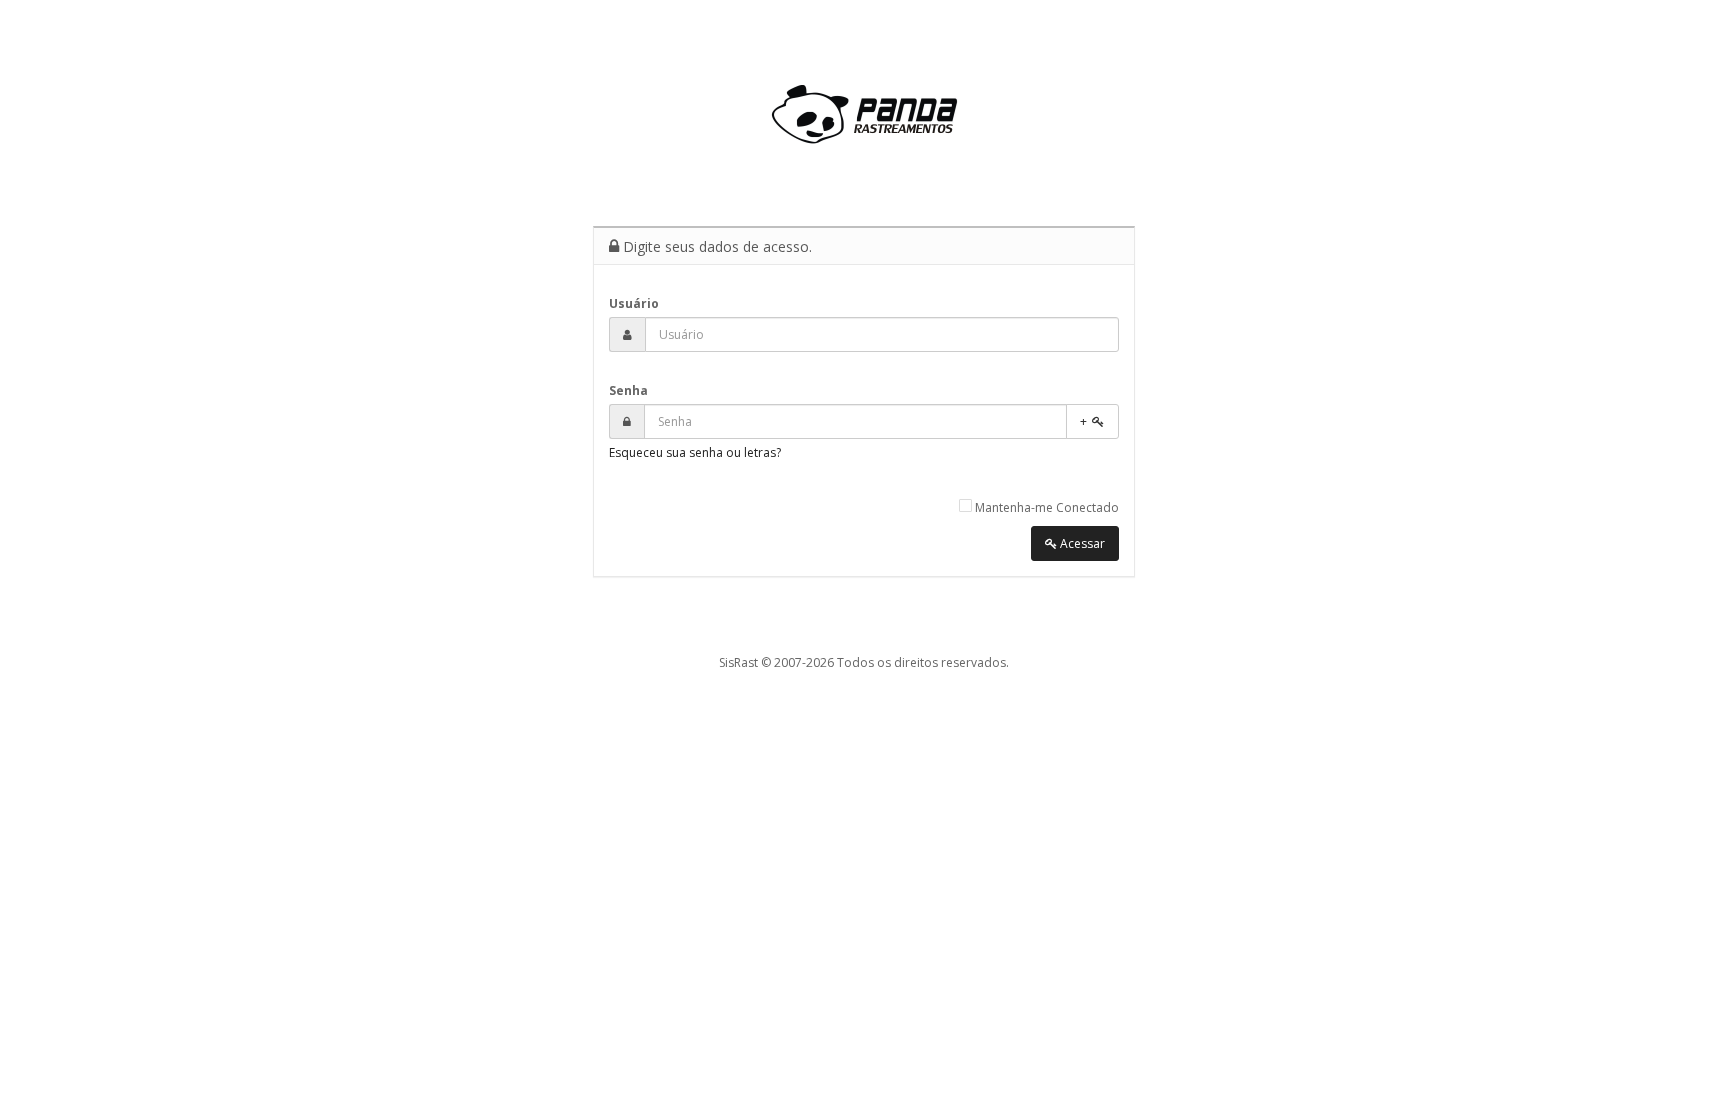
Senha (628, 390)
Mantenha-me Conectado (1045, 507)
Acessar (1081, 543)
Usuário (634, 303)
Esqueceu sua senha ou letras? (695, 452)
